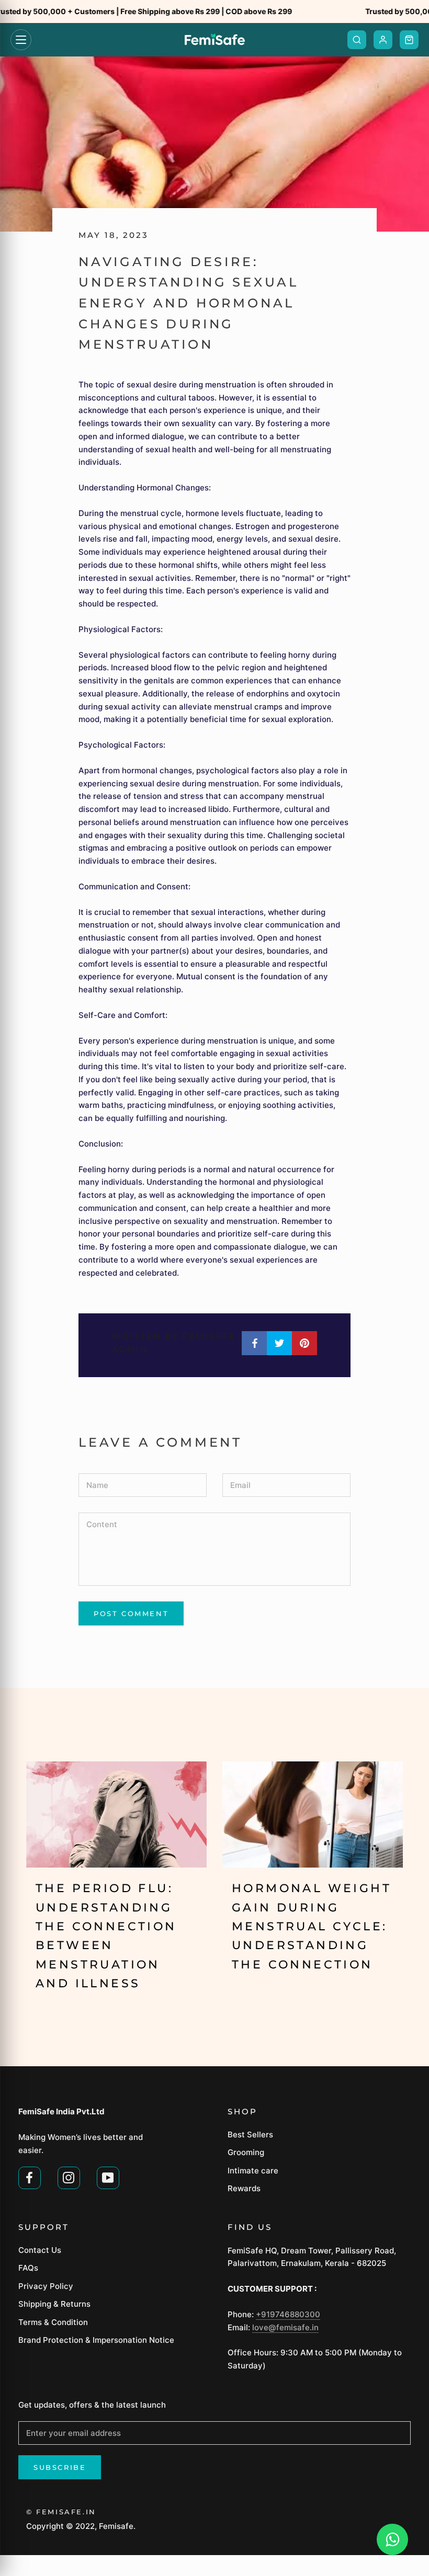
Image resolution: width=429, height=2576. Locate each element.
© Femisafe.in (61, 2512)
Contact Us (40, 2250)
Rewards (244, 2188)
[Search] (357, 40)
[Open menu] (21, 40)
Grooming (246, 2152)
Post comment (131, 1613)
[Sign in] (383, 40)
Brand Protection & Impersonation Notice (96, 2340)
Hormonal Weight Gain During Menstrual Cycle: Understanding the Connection (312, 1926)
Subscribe (60, 2467)
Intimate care (253, 2171)
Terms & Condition (53, 2322)
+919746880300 (288, 2314)
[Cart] (409, 40)
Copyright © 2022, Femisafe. (81, 2526)
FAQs (28, 2268)
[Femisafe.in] (215, 40)
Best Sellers (250, 2134)
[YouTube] (108, 2177)
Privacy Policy (46, 2286)
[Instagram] (69, 2177)
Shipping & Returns (54, 2304)
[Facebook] (30, 2177)
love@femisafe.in (285, 2327)
